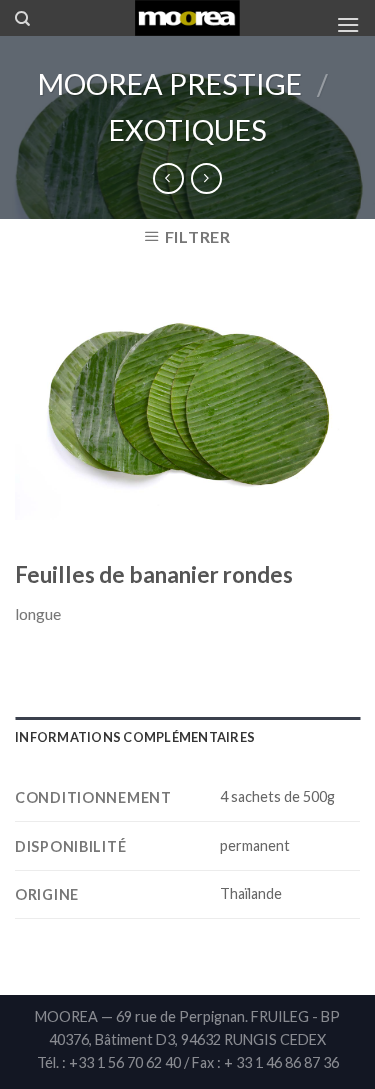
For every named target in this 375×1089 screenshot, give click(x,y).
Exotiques (188, 130)
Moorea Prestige (170, 84)
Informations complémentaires (135, 737)
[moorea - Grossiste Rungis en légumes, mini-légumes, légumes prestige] (187, 18)
